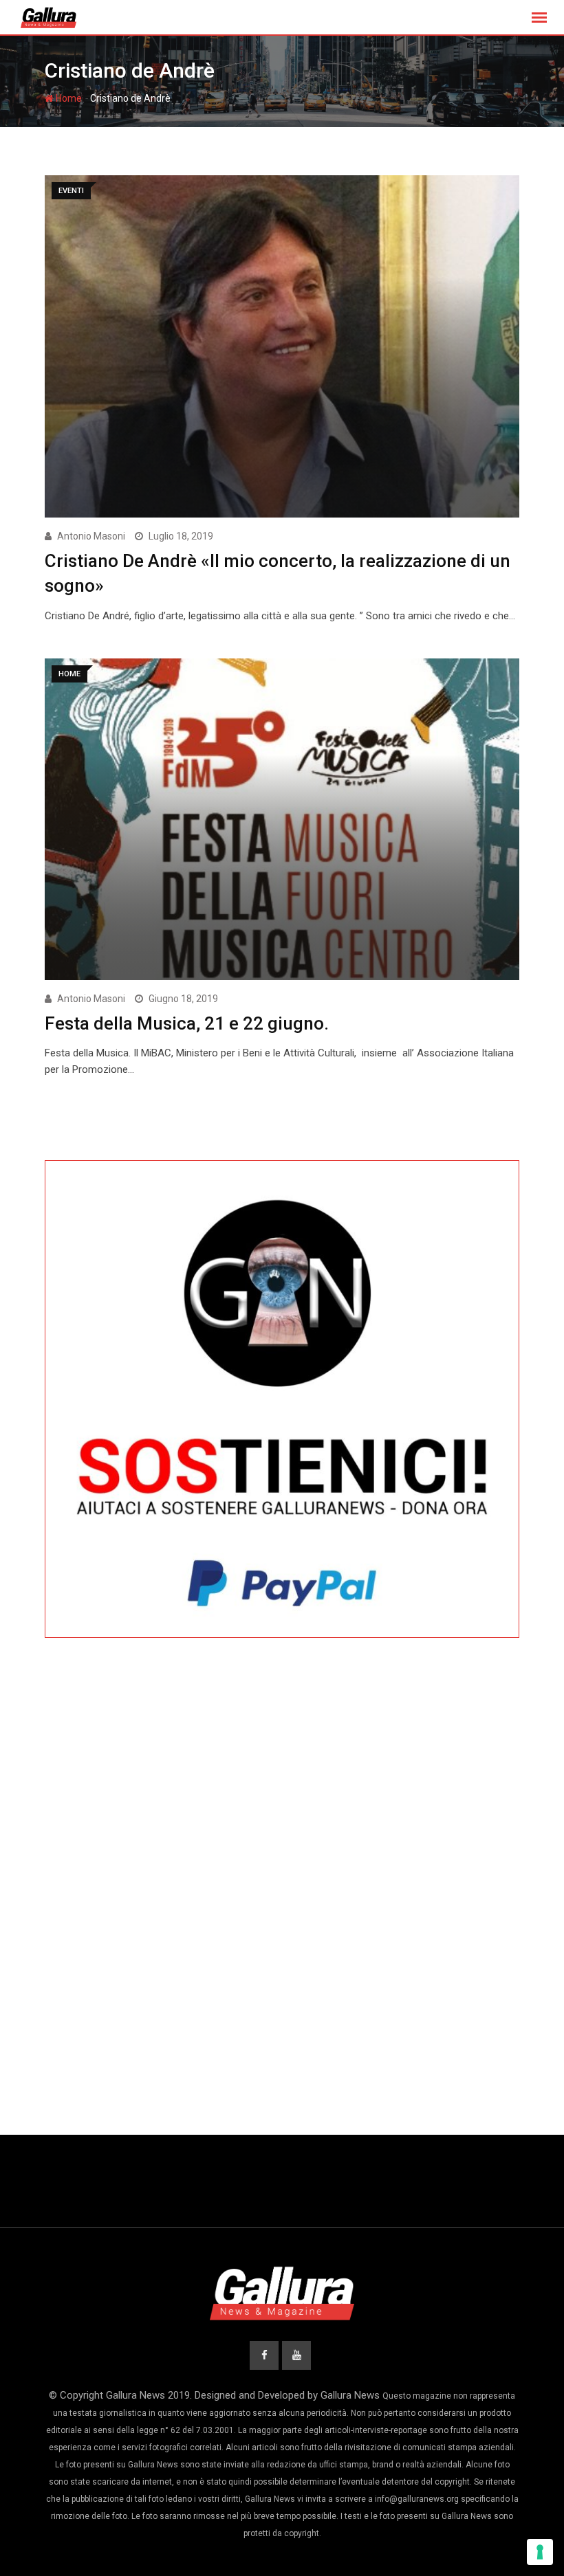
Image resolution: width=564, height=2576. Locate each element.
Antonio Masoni (91, 536)
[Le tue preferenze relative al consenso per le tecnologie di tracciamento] (540, 2552)
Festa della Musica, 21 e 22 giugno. (187, 1023)
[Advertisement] (282, 1777)
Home (68, 98)
